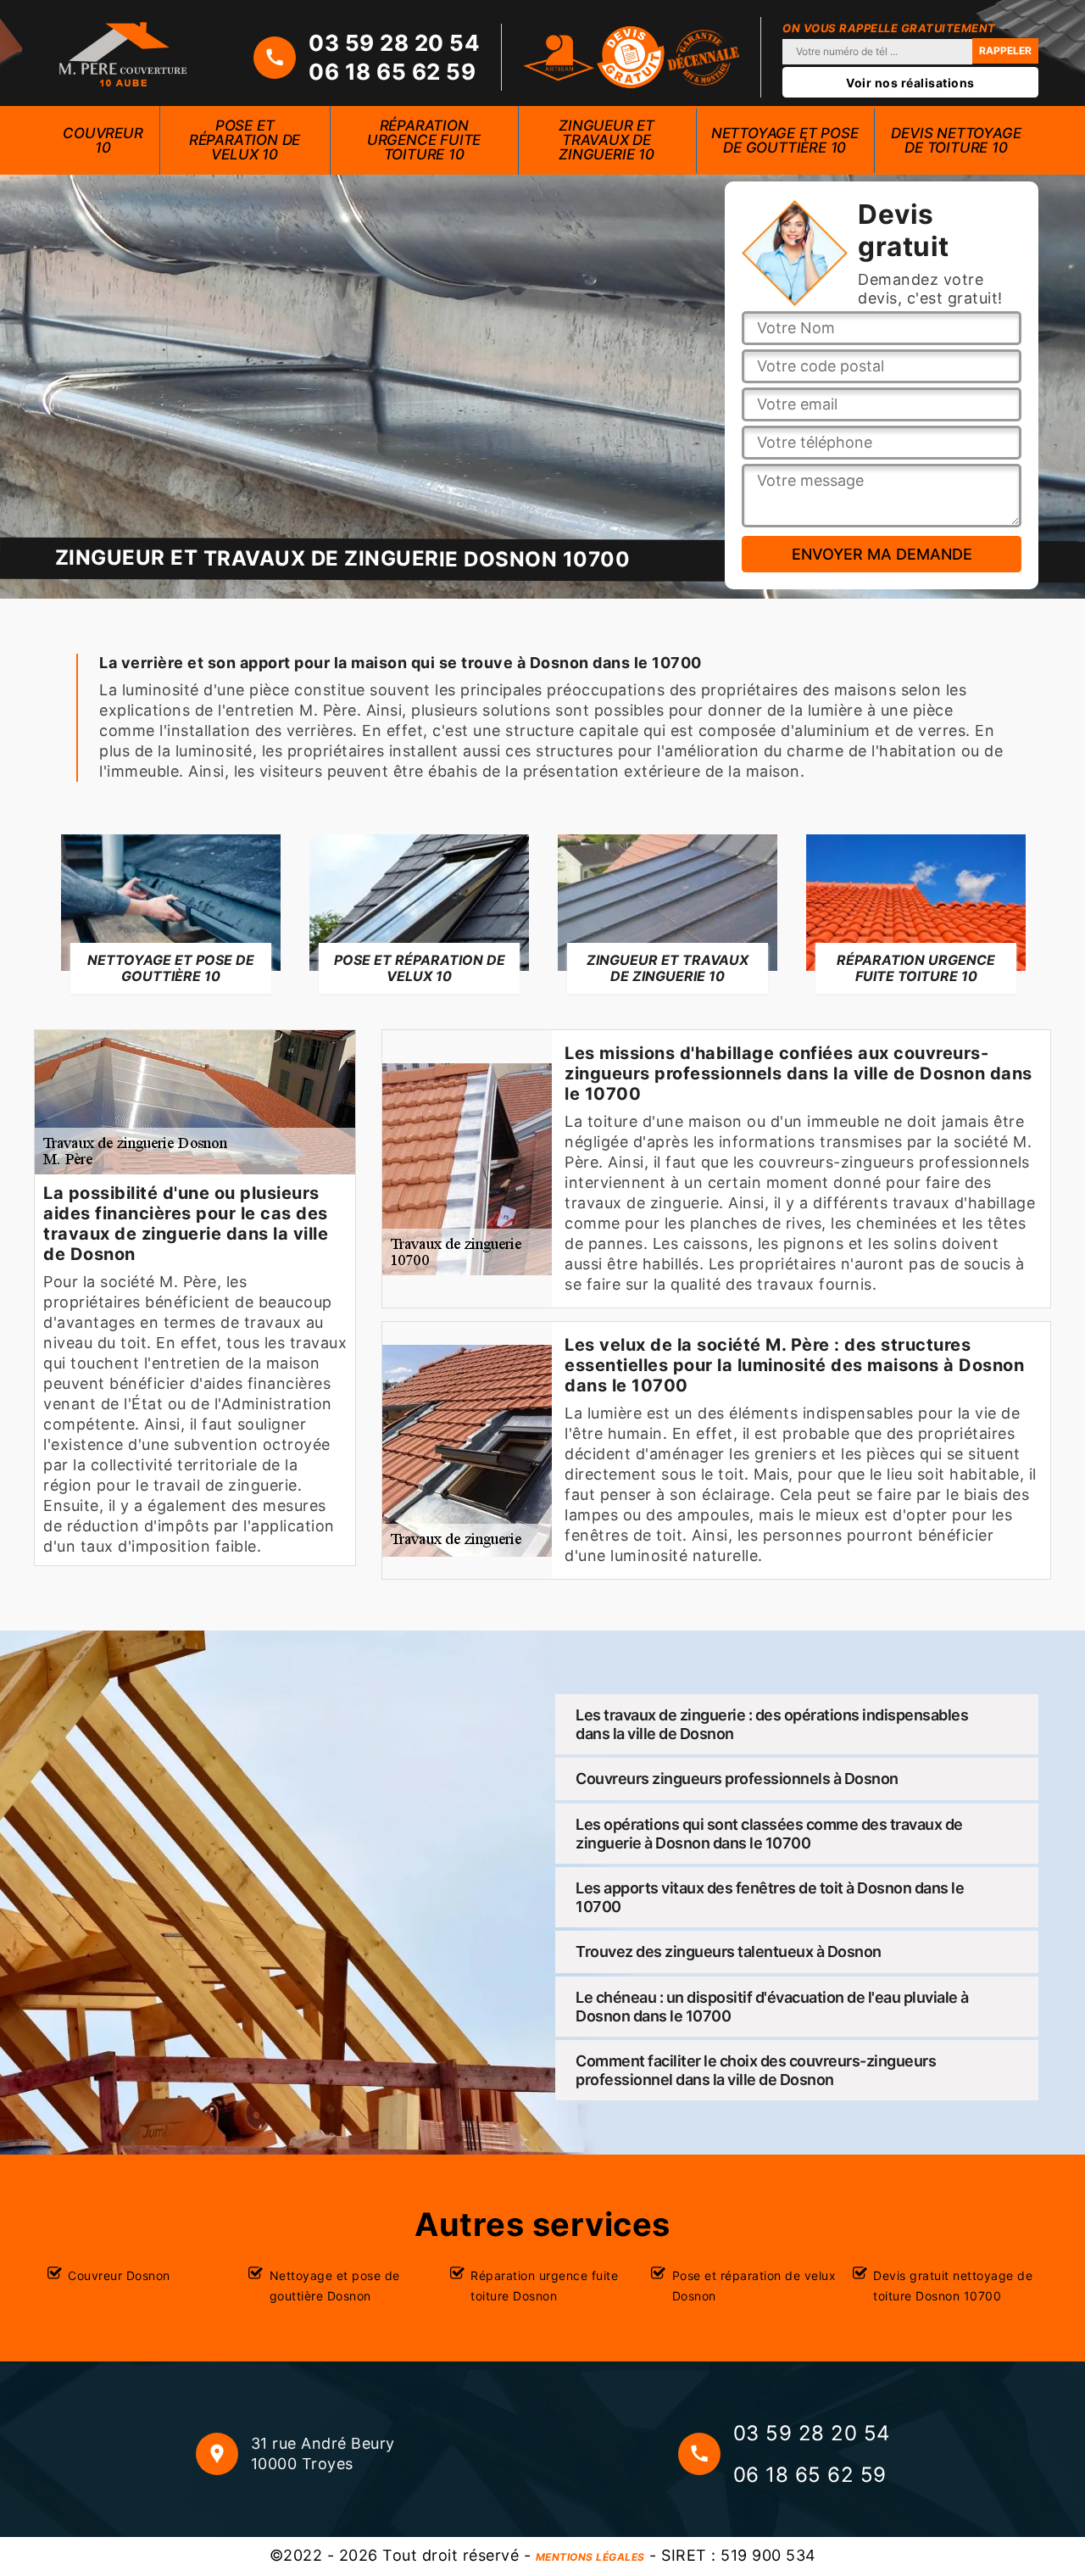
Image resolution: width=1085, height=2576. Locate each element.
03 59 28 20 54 (394, 43)
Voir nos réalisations (910, 83)
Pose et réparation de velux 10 (245, 140)
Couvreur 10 (103, 140)
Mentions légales (590, 2557)
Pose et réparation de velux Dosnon (754, 2286)
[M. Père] (123, 53)
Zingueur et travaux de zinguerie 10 (606, 140)
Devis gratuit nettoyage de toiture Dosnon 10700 (953, 2286)
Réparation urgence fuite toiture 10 (424, 140)
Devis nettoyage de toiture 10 (956, 140)
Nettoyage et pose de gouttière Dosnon (335, 2286)
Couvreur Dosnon (119, 2275)
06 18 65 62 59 (392, 72)
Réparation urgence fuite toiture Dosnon (544, 2286)
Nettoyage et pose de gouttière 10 (785, 140)
